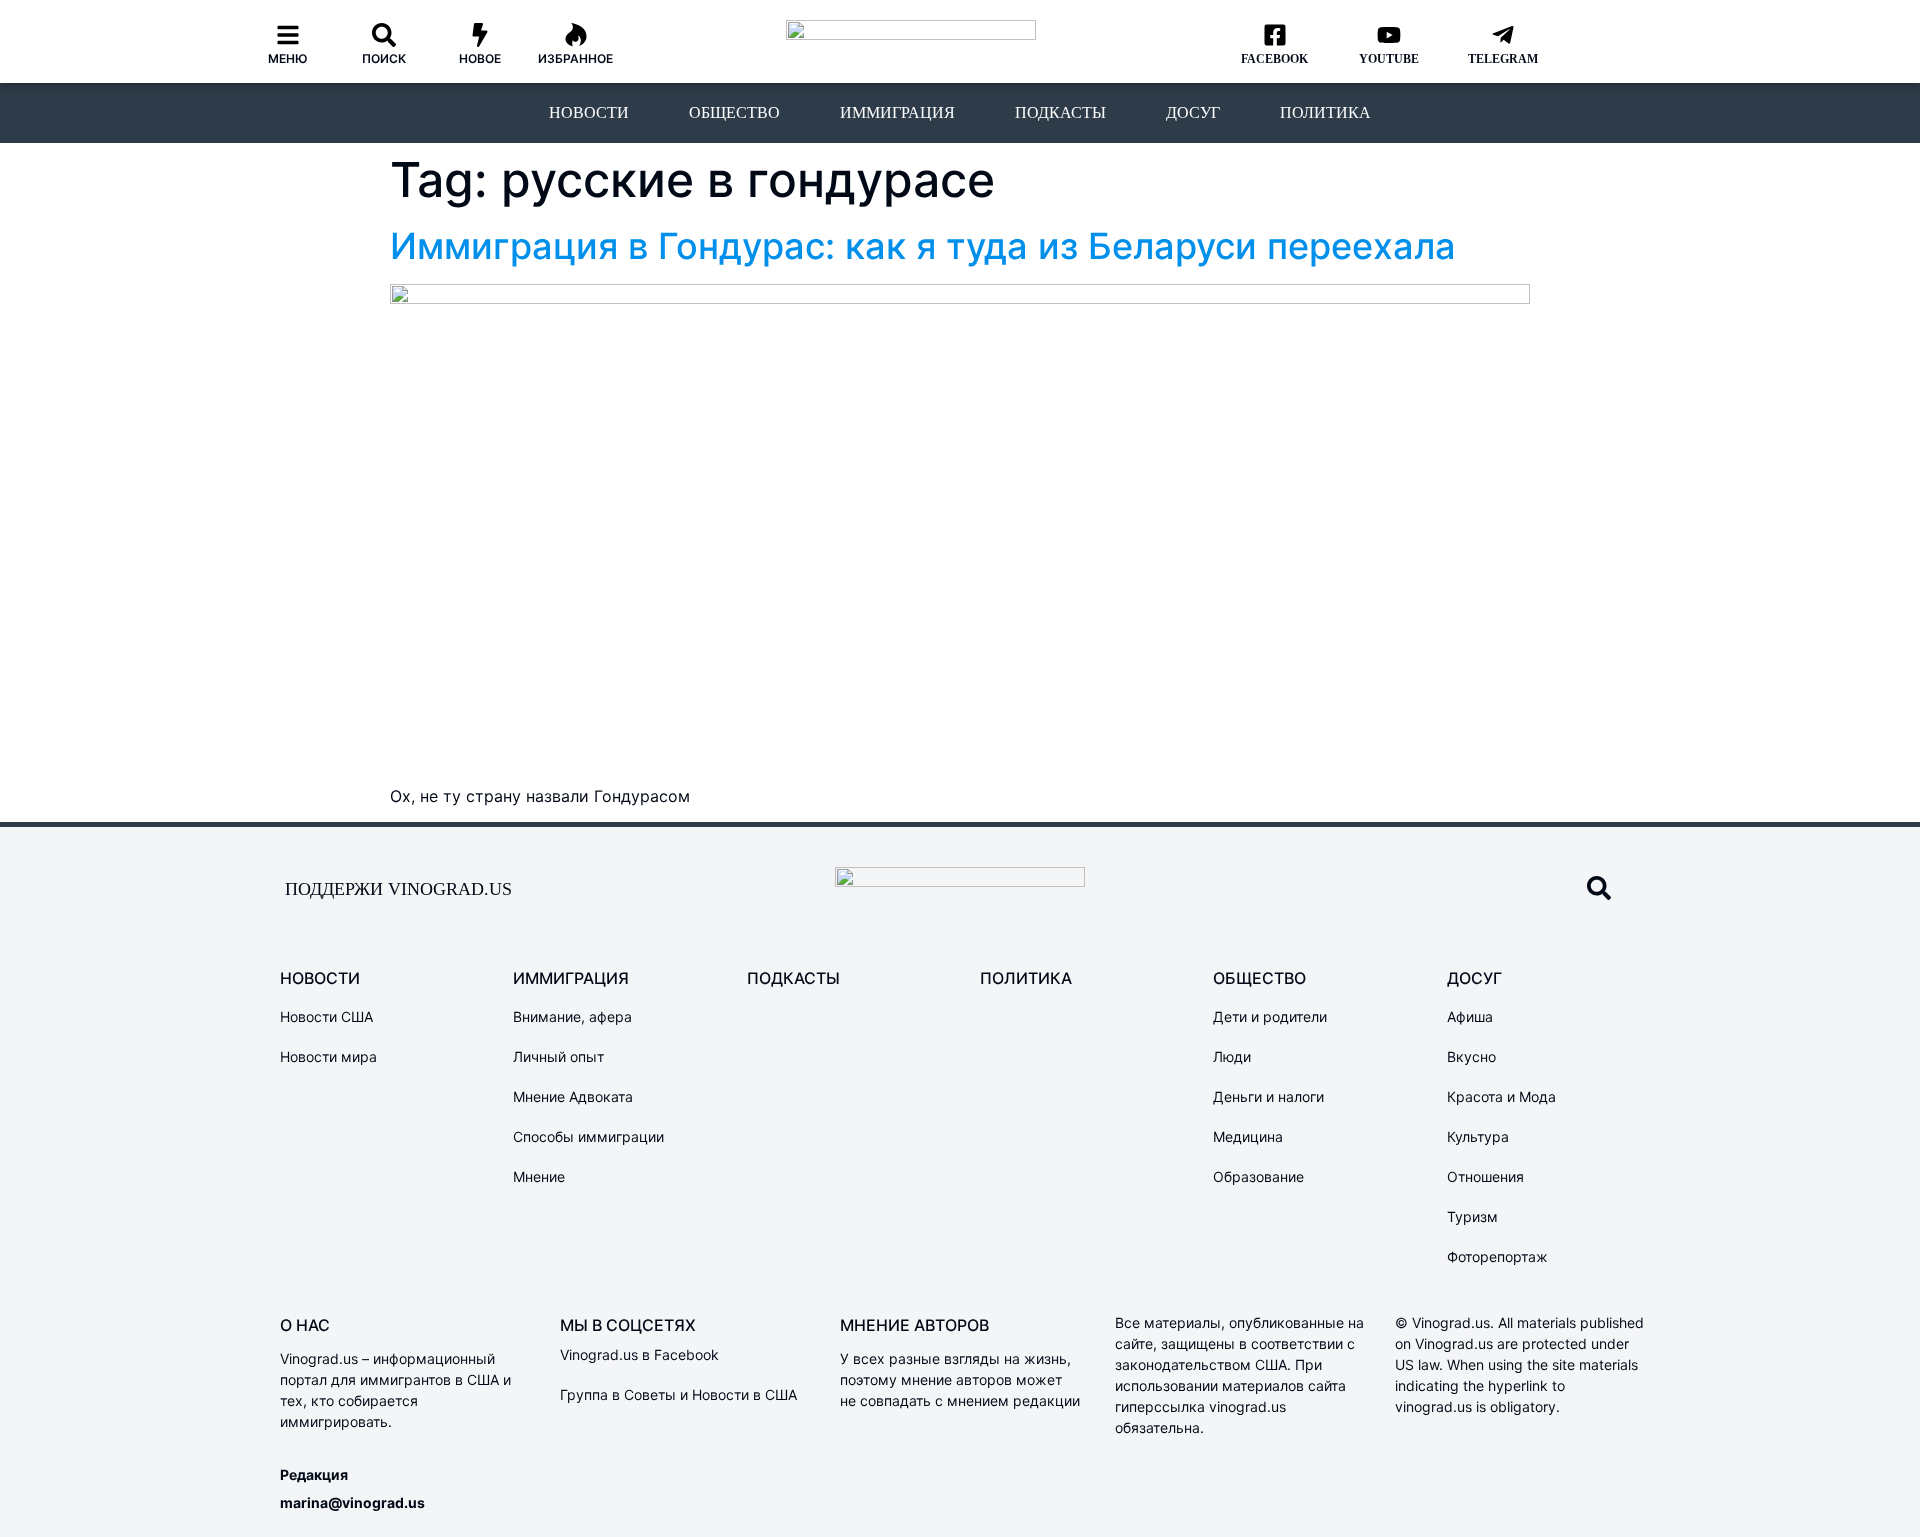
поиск (384, 58)
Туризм (1472, 1216)
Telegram (1503, 59)
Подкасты (1060, 112)
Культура (1478, 1136)
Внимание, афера (572, 1016)
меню (288, 58)
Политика (1325, 112)
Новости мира (328, 1056)
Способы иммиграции (588, 1136)
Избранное (575, 58)
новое (480, 58)
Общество (734, 112)
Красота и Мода (1501, 1096)
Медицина (1248, 1136)
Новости (589, 112)
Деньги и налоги (1268, 1096)
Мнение (539, 1176)
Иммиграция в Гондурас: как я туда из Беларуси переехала (923, 246)
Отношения (1485, 1176)
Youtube (1389, 59)
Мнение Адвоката (573, 1096)
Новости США (326, 1016)
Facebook (1274, 59)
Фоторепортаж (1497, 1256)
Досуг (1193, 112)
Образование (1258, 1176)
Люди (1232, 1056)
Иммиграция (897, 112)
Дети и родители (1270, 1016)
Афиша (1470, 1016)
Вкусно (1471, 1056)
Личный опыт (558, 1056)
